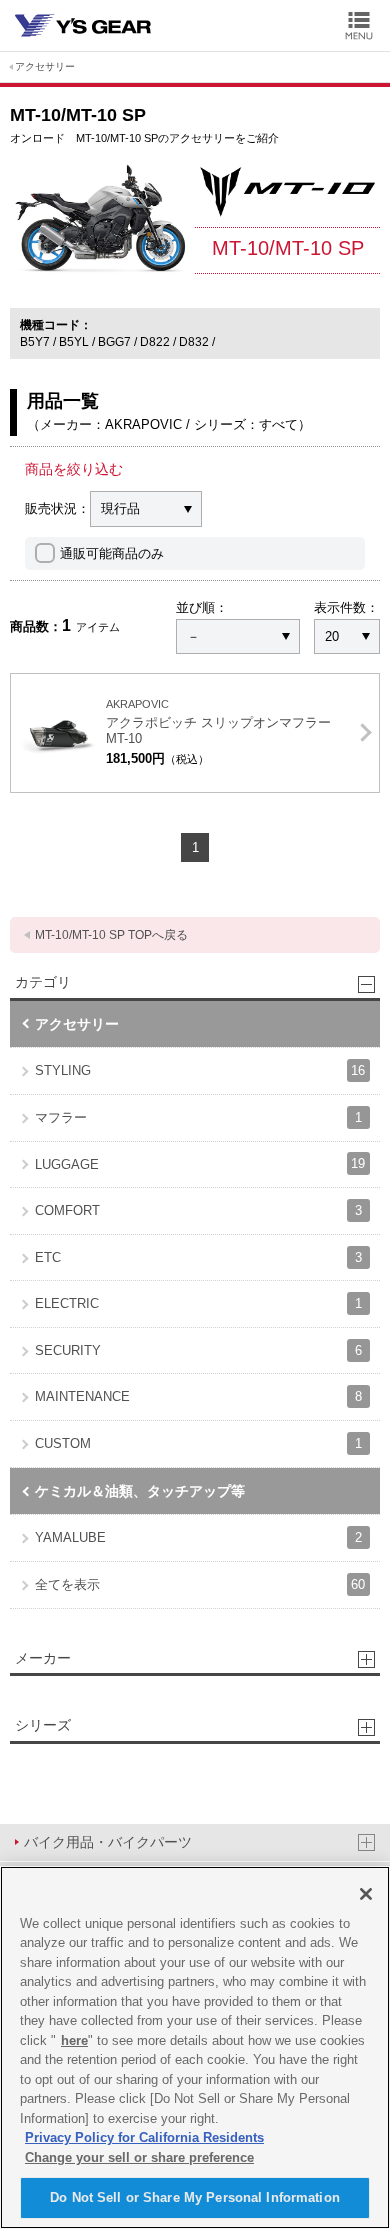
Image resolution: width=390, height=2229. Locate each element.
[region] (195, 2047)
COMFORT (198, 1210)
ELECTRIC (198, 1303)
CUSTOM (198, 1443)
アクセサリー (45, 66)
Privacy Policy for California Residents (144, 2137)
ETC (198, 1257)
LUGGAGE (200, 1163)
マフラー (198, 1117)
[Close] (366, 1894)
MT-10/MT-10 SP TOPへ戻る (111, 935)
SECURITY (198, 1350)
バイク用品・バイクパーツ (108, 1842)
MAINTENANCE (198, 1396)
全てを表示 (200, 1584)
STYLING (200, 1070)
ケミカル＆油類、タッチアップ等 (140, 1491)
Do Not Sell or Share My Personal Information (195, 2197)
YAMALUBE (198, 1537)
